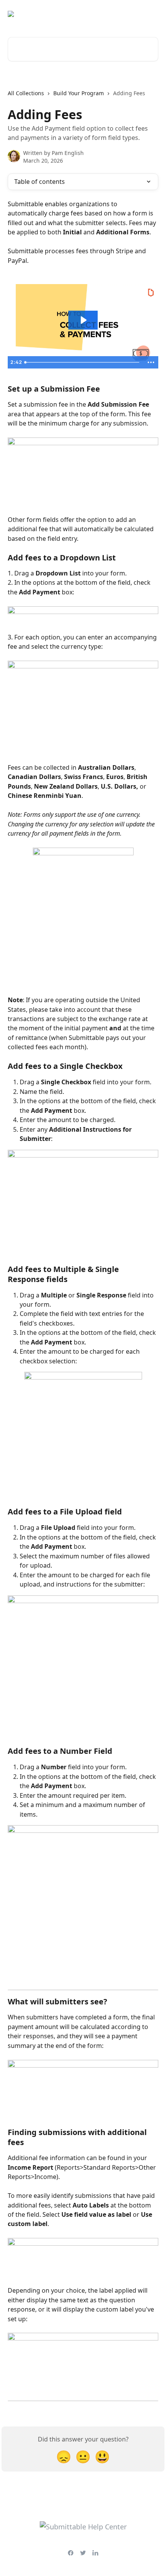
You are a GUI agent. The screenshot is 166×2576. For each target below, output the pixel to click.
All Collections (26, 93)
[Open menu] (151, 14)
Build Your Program (79, 93)
